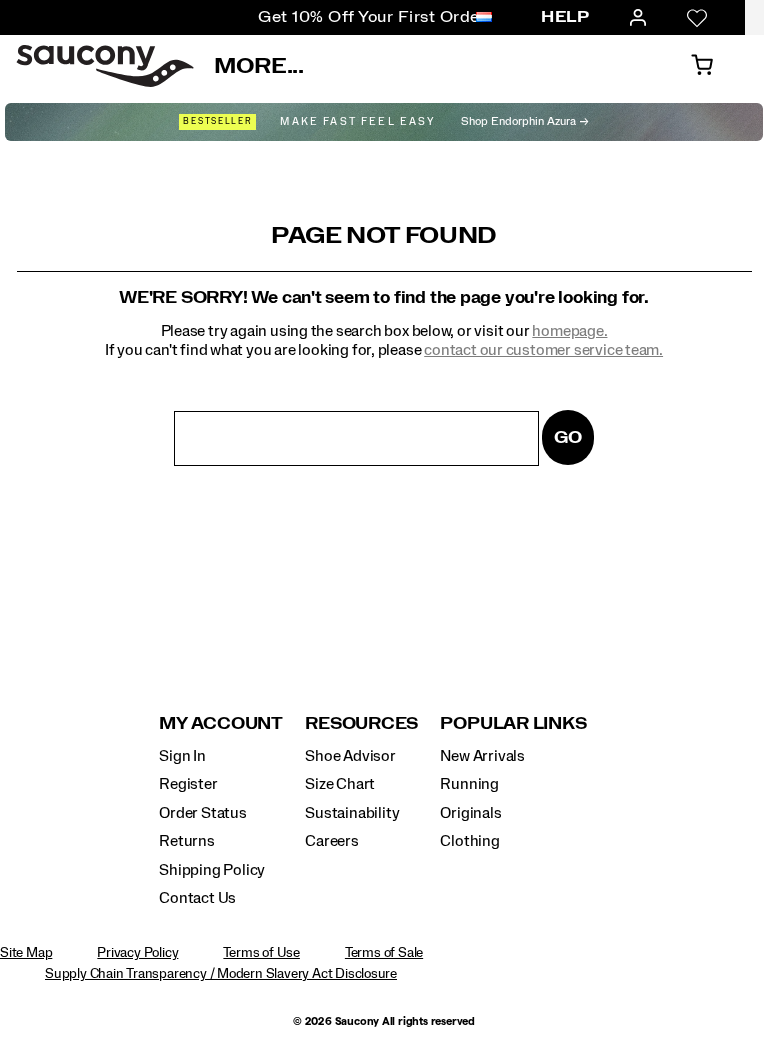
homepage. (569, 331)
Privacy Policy (137, 953)
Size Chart (340, 784)
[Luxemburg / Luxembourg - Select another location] (484, 18)
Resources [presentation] (361, 723)
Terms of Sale (384, 953)
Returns (187, 841)
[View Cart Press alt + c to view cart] (702, 66)
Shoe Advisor (350, 756)
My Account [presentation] (221, 723)
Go (568, 437)
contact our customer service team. (543, 350)
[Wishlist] (697, 18)
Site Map (26, 953)
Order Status (202, 813)
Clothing (469, 841)
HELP (565, 17)
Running (469, 784)
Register (188, 784)
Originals (470, 813)
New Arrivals (482, 756)
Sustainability (352, 813)
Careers (332, 841)
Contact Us (197, 898)
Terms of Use (261, 953)
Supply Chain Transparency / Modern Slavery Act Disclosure (221, 974)
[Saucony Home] (105, 66)
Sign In (182, 756)
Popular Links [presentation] (513, 723)
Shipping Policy (212, 870)
